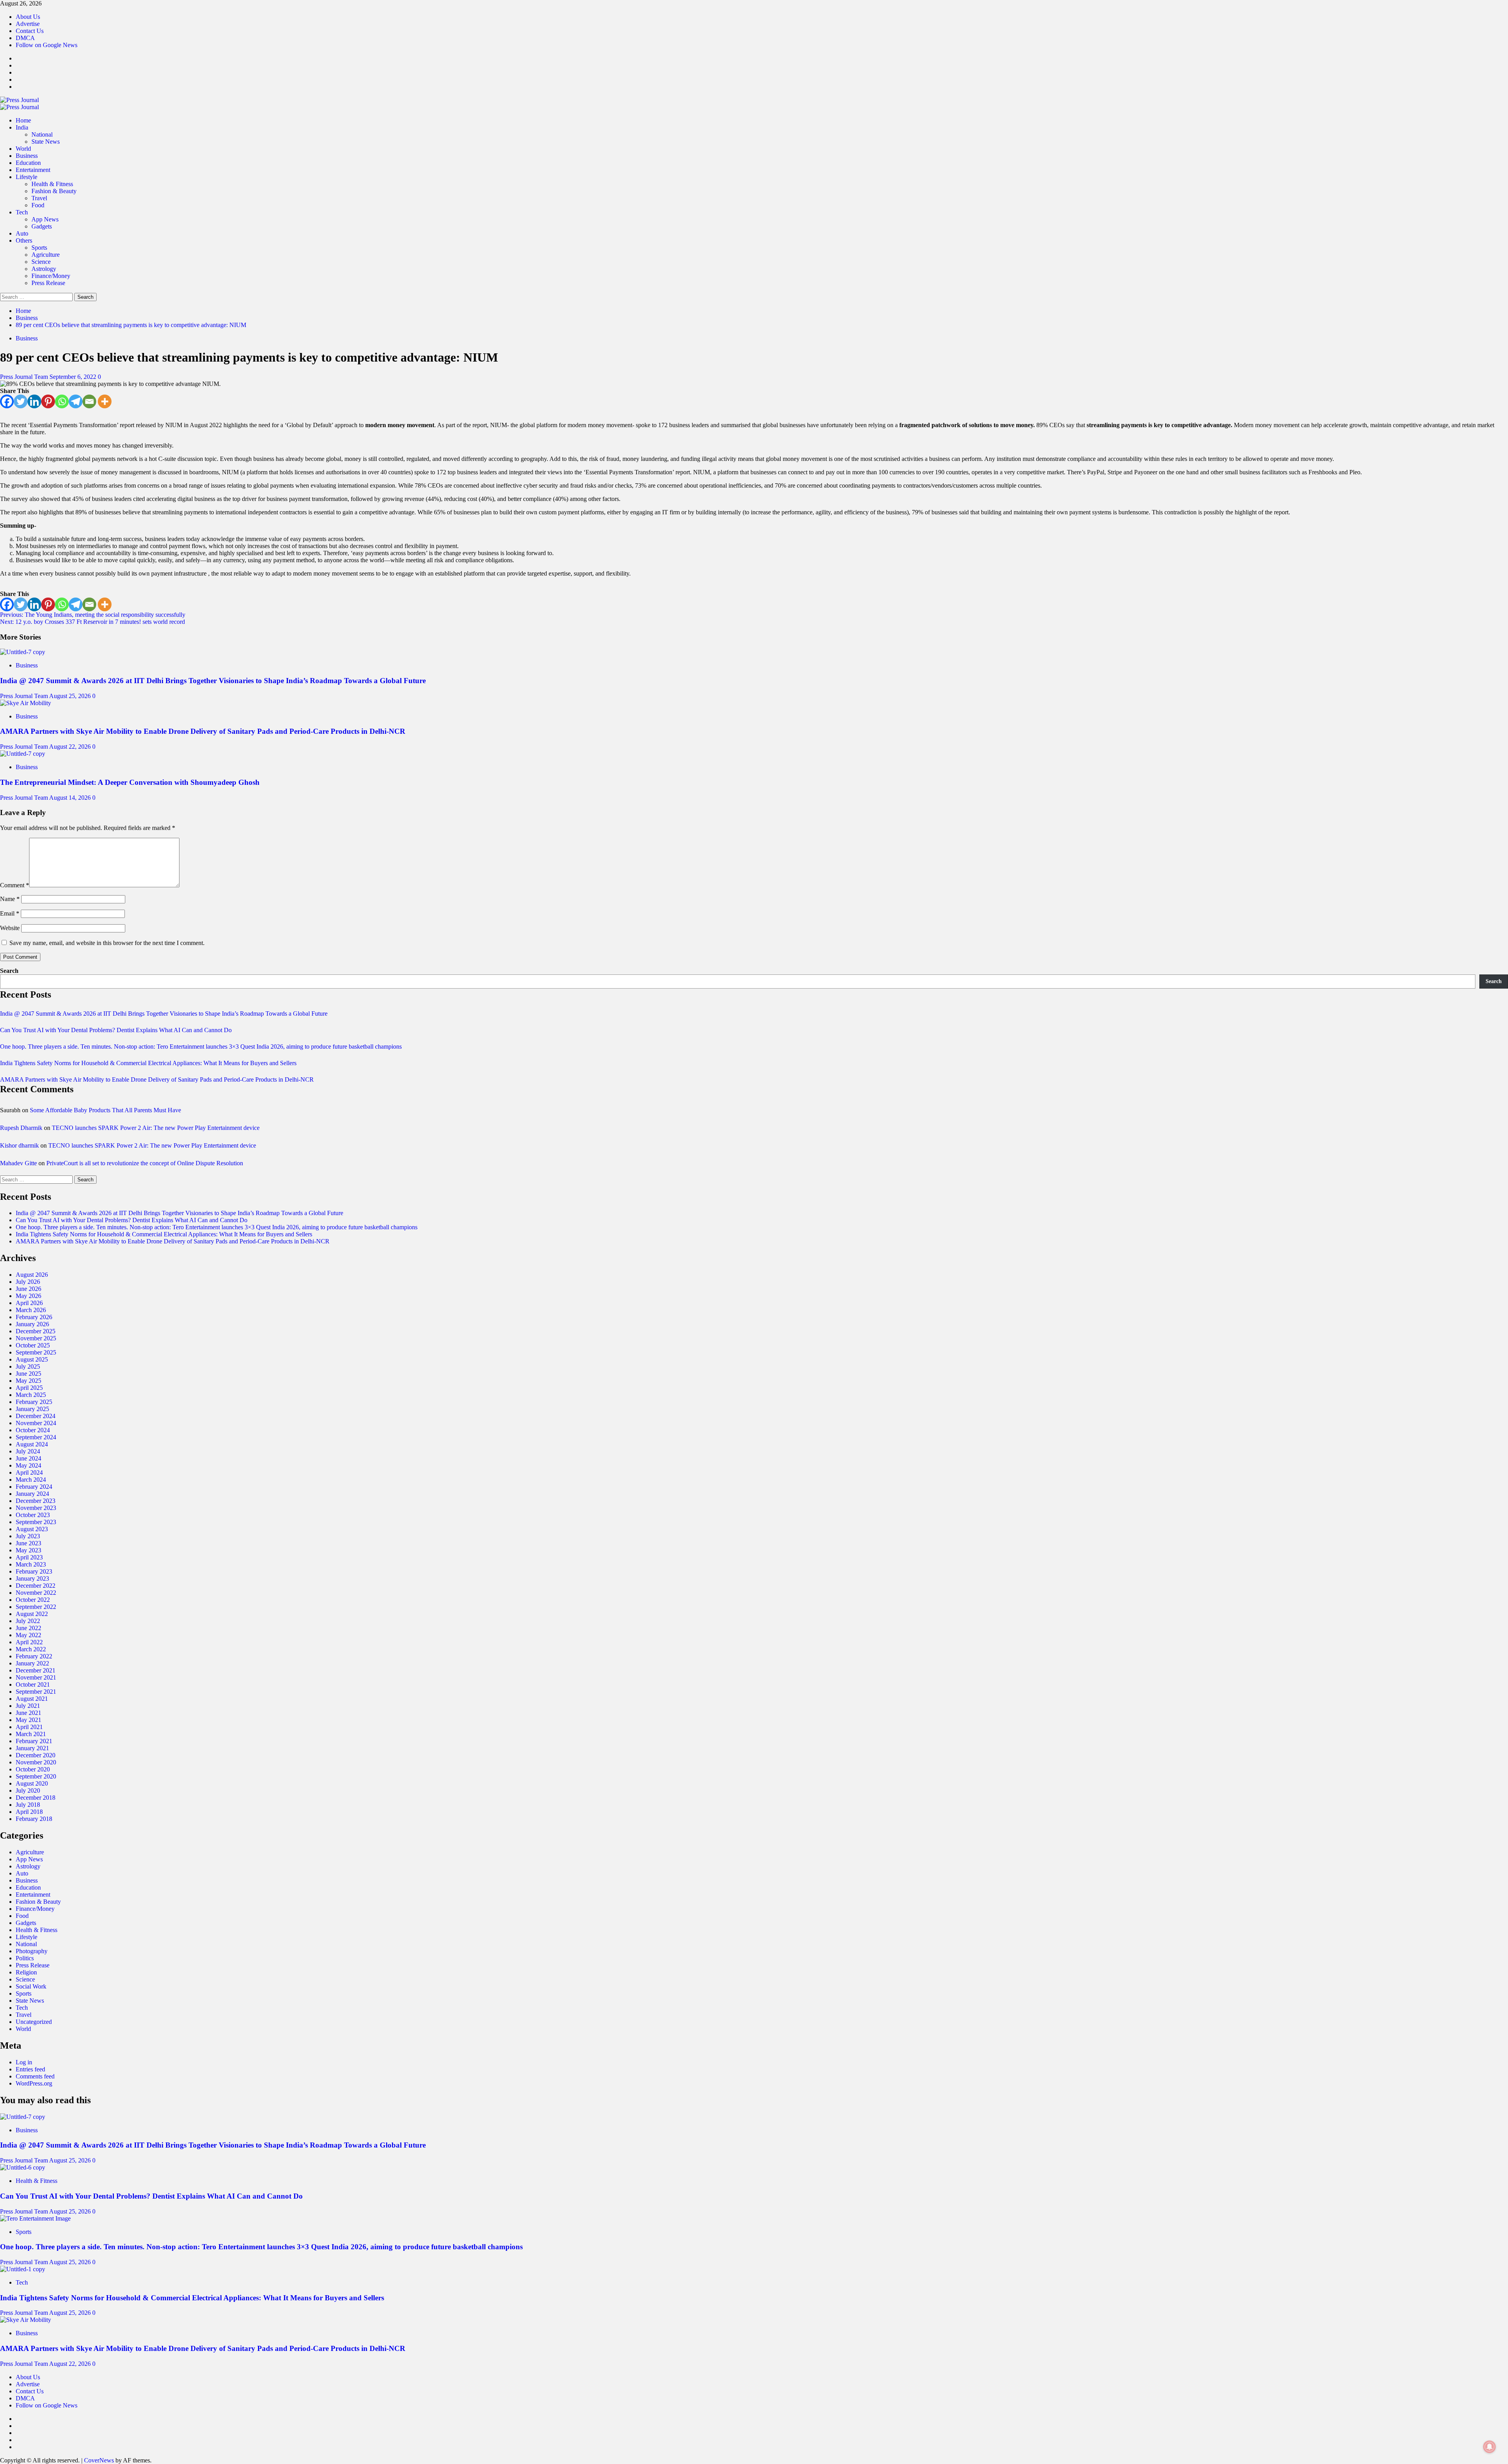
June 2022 (28, 1628)
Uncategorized (34, 2022)
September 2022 (36, 1607)
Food (38, 205)
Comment (15, 885)
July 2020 (28, 1790)
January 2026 (32, 1324)
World (23, 149)
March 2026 (31, 1310)
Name (10, 899)
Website (10, 928)
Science (41, 262)
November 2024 (36, 1423)
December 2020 (36, 1755)
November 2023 (36, 1508)
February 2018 (34, 1819)
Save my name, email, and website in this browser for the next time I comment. (107, 943)
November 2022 (36, 1593)
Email (10, 913)
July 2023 (28, 1536)
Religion (26, 1972)
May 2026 (28, 1296)
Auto (22, 233)
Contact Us (30, 31)
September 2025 (36, 1352)
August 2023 (32, 1529)
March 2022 (31, 1649)
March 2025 (31, 1395)
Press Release (48, 283)
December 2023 (36, 1501)
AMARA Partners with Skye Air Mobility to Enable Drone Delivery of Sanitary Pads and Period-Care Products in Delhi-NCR (203, 731)
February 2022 (34, 1656)
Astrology (44, 269)
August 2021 (32, 1699)
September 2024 (36, 1437)
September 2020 (36, 1776)
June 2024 (28, 1458)
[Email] (89, 401)
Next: (92, 622)
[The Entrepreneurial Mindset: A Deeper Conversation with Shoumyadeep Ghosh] (23, 754)
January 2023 (32, 1578)
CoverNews (99, 2460)
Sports (39, 248)
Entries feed (30, 2069)
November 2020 (36, 1762)
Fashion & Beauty (54, 191)
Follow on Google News (47, 45)
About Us (28, 17)
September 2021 (36, 1692)
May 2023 (28, 1550)
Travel (39, 198)
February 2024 (34, 1487)
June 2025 (28, 1374)
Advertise (28, 24)
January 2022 (32, 1663)
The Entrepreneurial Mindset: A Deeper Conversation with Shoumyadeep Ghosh (130, 782)
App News (45, 219)
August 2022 (32, 1614)
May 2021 (28, 1720)
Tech (22, 212)
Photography (32, 1951)
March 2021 (31, 1734)
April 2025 (29, 1388)
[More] (105, 401)
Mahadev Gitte (18, 1163)
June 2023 (28, 1543)
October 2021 (33, 1684)
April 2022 (29, 1642)
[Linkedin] (34, 401)
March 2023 (31, 1564)
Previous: (93, 615)
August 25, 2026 (71, 696)
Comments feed (35, 2076)
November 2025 (36, 1338)
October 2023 (33, 1515)
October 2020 (33, 1769)
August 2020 (32, 1783)
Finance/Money (51, 276)
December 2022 (36, 1586)
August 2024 (32, 1444)
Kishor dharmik (19, 1145)
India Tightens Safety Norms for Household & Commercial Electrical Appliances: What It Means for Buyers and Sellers (148, 1063)
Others (24, 240)
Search (9, 971)
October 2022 (33, 1600)
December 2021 (36, 1670)
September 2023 (36, 1522)
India (22, 127)
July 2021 (28, 1706)
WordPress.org (34, 2083)
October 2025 (33, 1345)
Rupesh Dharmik (21, 1128)
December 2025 (36, 1331)
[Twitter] (21, 401)
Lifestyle (27, 177)
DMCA (25, 38)
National (42, 134)
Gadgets (42, 226)
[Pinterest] (48, 401)
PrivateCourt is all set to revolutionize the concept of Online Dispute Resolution (145, 1163)
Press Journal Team (25, 377)
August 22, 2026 (71, 747)
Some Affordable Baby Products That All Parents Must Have (105, 1110)
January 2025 (32, 1409)
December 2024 (36, 1416)
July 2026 (28, 1282)
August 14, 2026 (71, 798)
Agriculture (46, 255)
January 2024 (32, 1494)
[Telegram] (76, 401)
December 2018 (36, 1798)
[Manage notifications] (1490, 2447)
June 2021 (28, 1713)
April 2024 (29, 1472)
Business (27, 156)
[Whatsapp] (62, 401)
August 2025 (32, 1359)
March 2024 (31, 1480)
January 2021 (32, 1748)
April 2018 (29, 1812)
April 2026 (29, 1303)
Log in (24, 2062)
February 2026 (34, 1317)
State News (46, 142)
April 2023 (29, 1557)
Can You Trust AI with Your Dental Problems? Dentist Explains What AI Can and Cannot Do (116, 1030)
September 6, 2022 (74, 377)
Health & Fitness (52, 184)
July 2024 (28, 1451)
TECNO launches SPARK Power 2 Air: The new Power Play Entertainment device (156, 1128)
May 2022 (28, 1635)
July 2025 (28, 1366)
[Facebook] (7, 401)
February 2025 (34, 1402)
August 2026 (32, 1275)
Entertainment (33, 170)
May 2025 (28, 1381)
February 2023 (34, 1571)
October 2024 (33, 1430)
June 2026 (28, 1289)
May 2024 (28, 1465)
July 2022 (28, 1621)
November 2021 (36, 1677)
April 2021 (29, 1727)
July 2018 (28, 1805)
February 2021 (34, 1741)
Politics (25, 1958)
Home (23, 120)
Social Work (31, 1986)
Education (28, 163)
